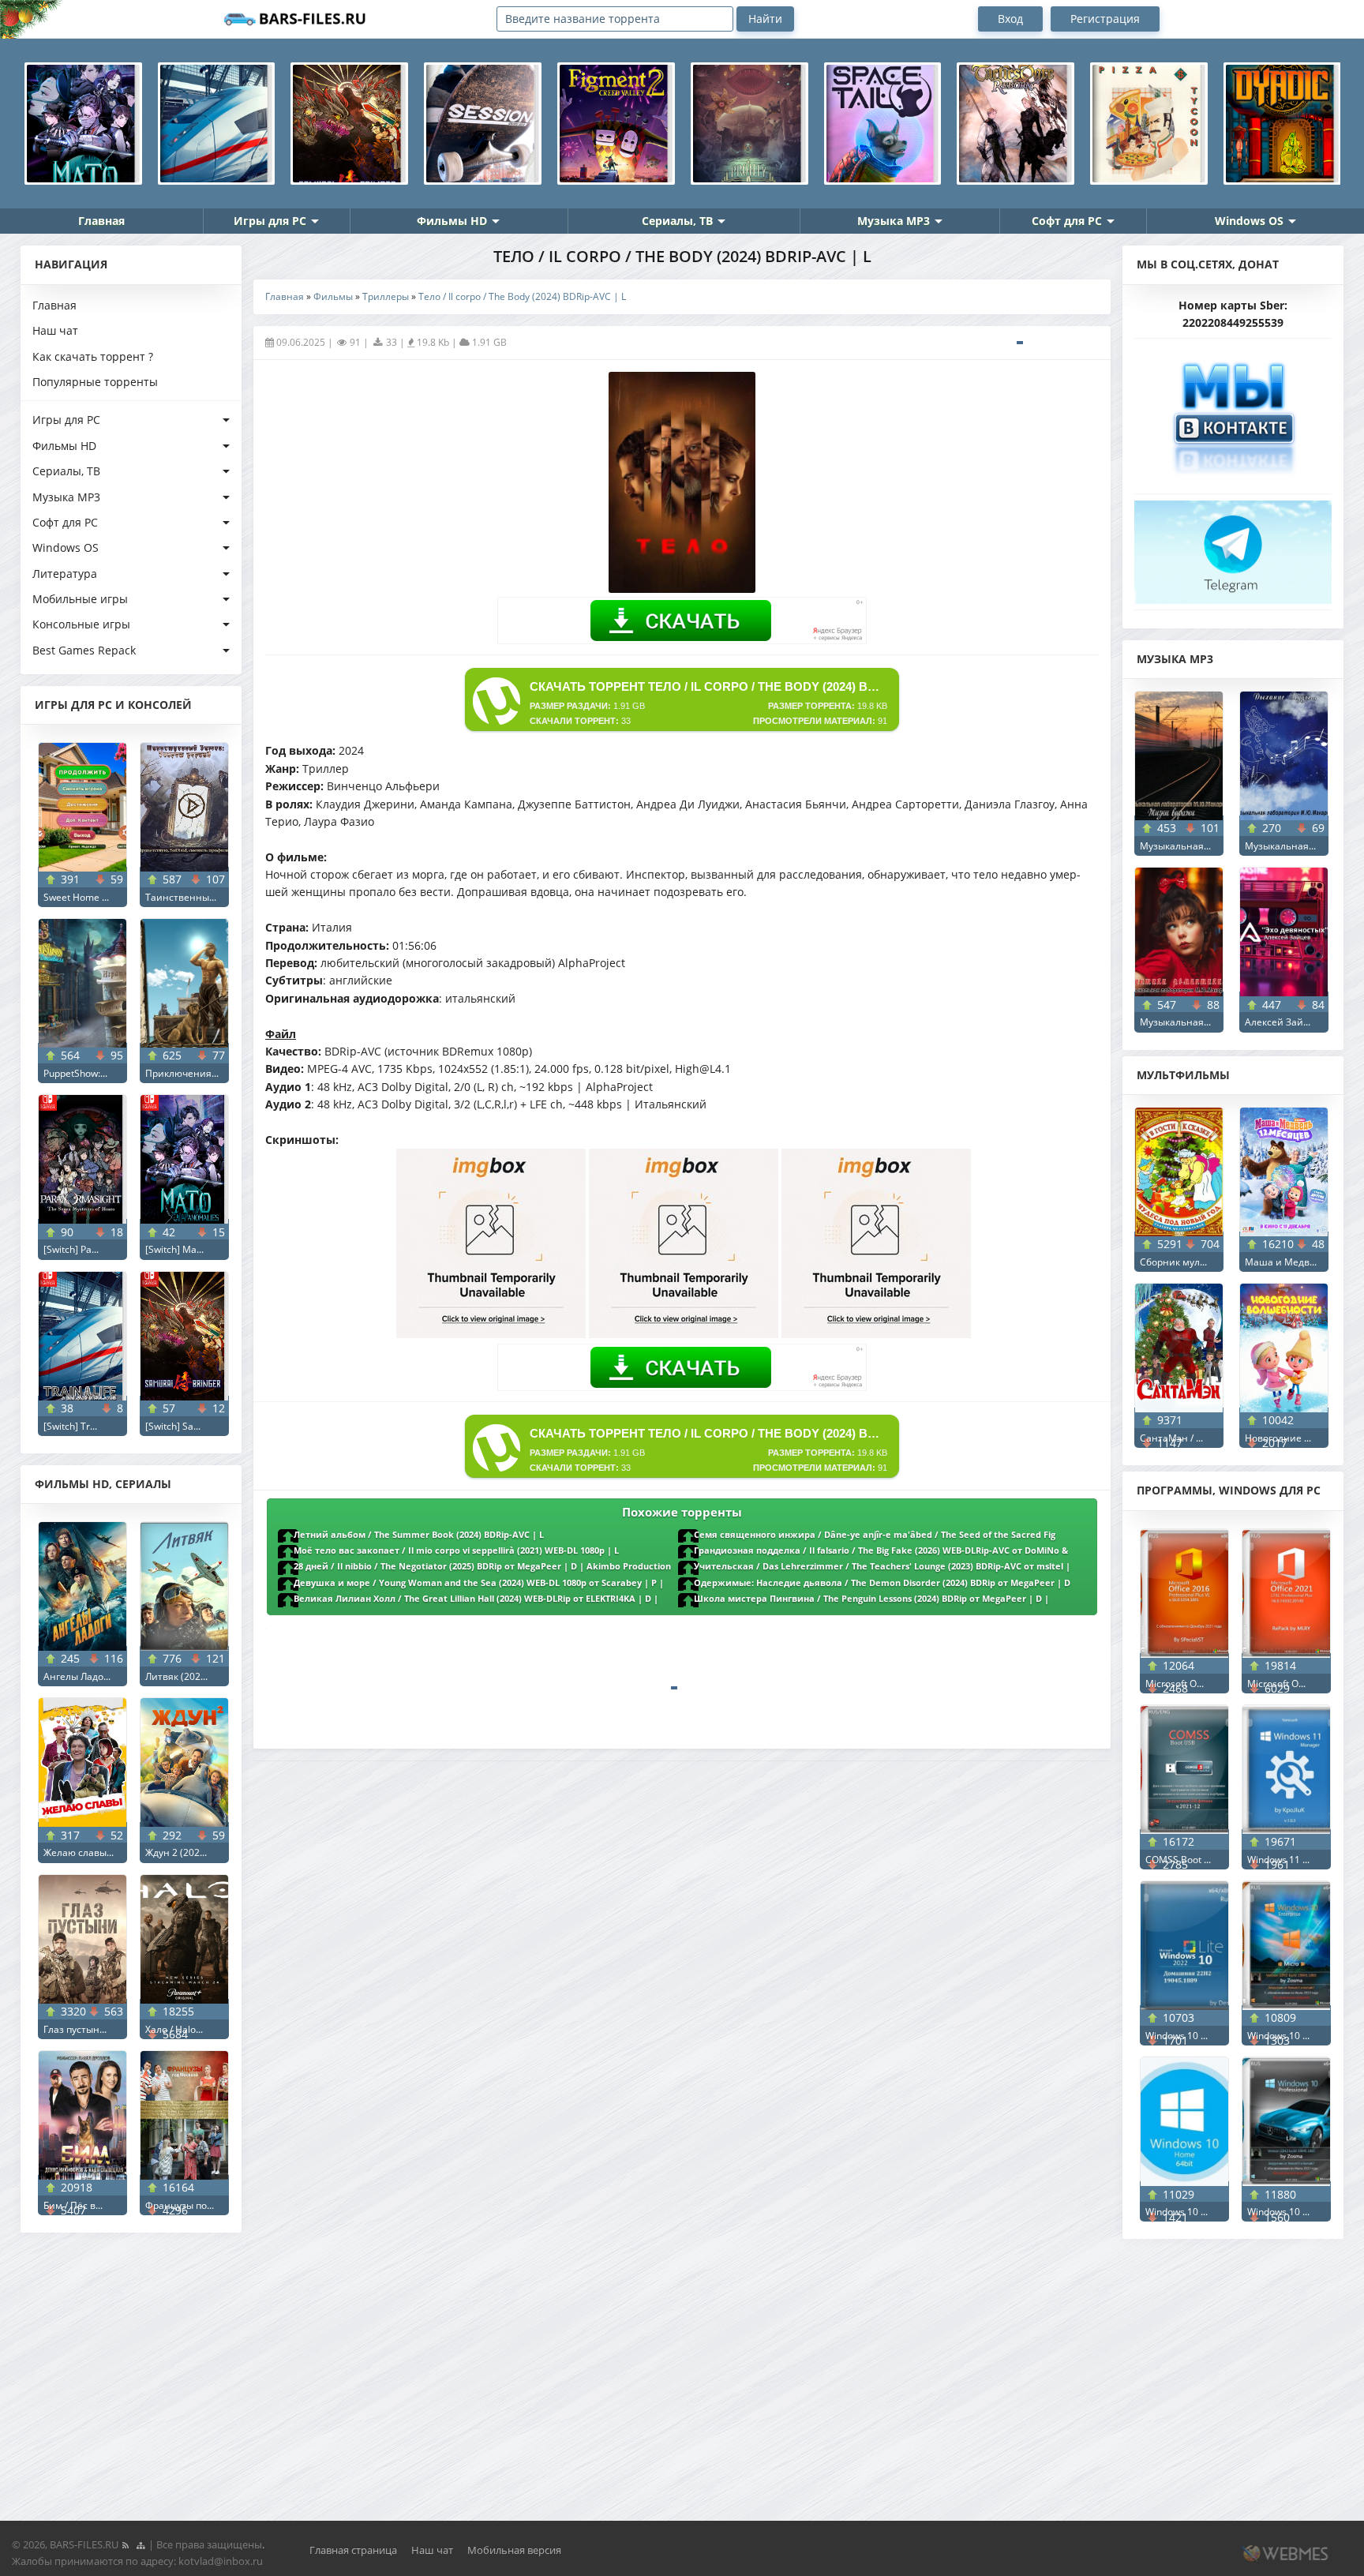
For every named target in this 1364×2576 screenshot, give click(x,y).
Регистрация (1105, 19)
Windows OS (1249, 221)
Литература (65, 574)
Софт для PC (1067, 221)
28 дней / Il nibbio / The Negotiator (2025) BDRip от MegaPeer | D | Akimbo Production (482, 1566)
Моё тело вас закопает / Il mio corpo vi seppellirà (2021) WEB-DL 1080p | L (456, 1550)
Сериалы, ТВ (677, 221)
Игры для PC (270, 221)
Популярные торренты (95, 382)
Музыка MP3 (894, 221)
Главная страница (353, 2550)
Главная (101, 221)
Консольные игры (81, 624)
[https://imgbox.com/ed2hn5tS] (491, 1334)
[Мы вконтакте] (1233, 412)
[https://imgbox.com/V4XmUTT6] (876, 1334)
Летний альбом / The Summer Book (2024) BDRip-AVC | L (419, 1535)
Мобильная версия (514, 2550)
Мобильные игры (80, 599)
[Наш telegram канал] (1233, 547)
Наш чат (55, 330)
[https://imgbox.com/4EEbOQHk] (684, 1334)
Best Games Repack (84, 650)
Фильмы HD (452, 221)
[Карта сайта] (141, 2544)
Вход (1010, 19)
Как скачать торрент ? (93, 356)
